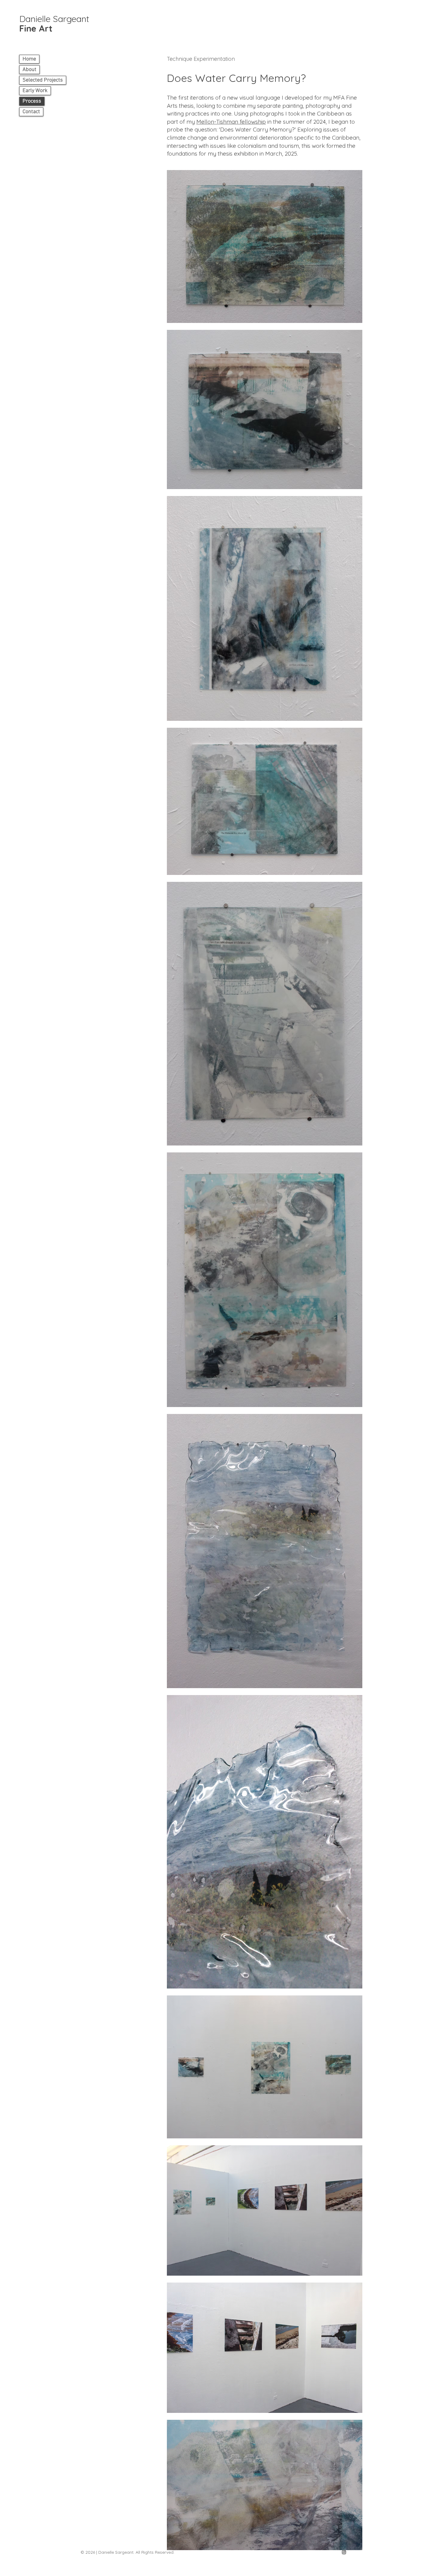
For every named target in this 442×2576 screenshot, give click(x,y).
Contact (31, 112)
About (29, 70)
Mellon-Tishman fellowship (231, 122)
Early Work (35, 91)
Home (29, 59)
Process (32, 101)
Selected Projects (43, 80)
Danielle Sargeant (54, 23)
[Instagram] (344, 2552)
